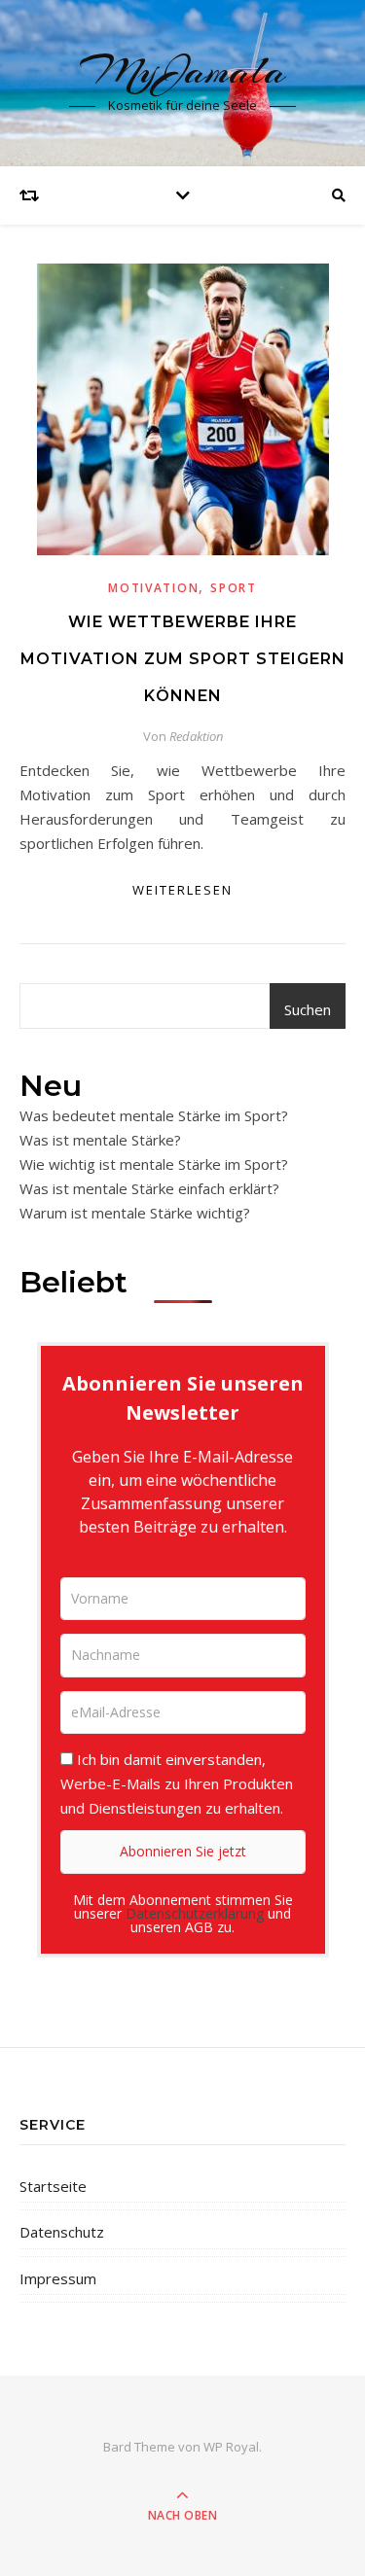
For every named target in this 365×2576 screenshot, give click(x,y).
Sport (234, 588)
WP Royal (231, 2447)
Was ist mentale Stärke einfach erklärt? (149, 1188)
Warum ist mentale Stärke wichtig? (135, 1213)
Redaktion (196, 736)
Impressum (58, 2278)
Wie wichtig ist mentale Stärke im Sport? (154, 1164)
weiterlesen (182, 890)
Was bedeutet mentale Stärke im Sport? (154, 1115)
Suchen (308, 1009)
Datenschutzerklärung (195, 1913)
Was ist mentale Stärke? (100, 1140)
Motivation (153, 588)
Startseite (53, 2186)
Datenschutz (62, 2232)
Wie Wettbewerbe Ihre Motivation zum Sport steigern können (183, 659)
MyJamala (183, 71)
